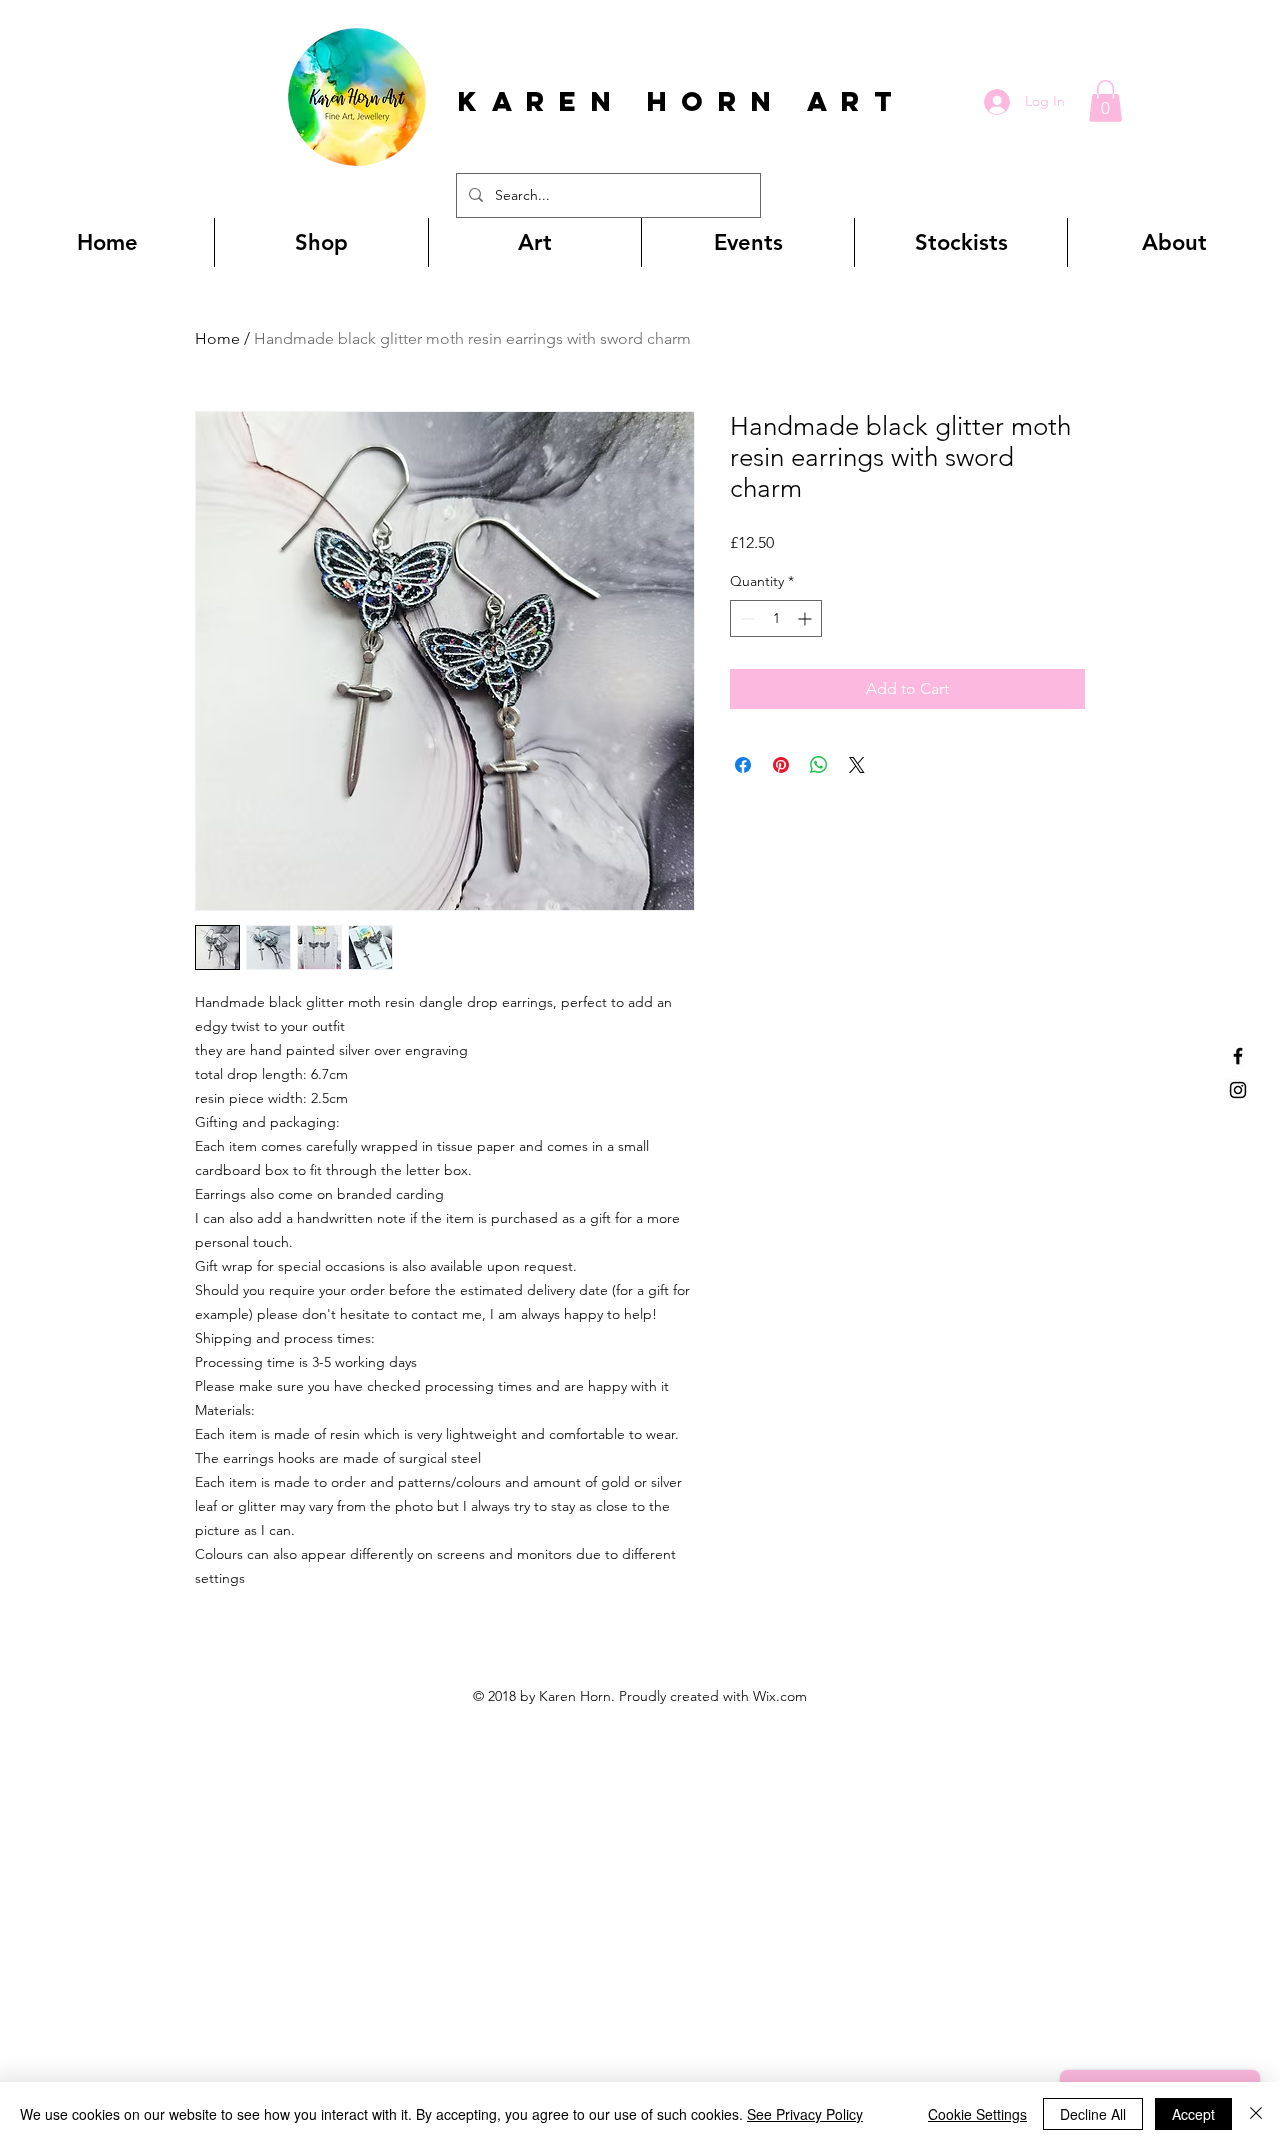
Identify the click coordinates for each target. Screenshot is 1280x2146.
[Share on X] (857, 765)
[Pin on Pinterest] (781, 765)
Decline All (1093, 2114)
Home (217, 338)
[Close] (1256, 2114)
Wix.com (780, 1696)
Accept (1193, 2114)
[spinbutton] (776, 618)
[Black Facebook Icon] (1238, 1056)
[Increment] (806, 618)
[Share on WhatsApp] (819, 765)
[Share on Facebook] (743, 765)
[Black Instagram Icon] (1238, 1090)
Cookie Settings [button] (977, 2114)
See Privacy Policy (805, 2114)
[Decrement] (745, 618)
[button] (1105, 101)
